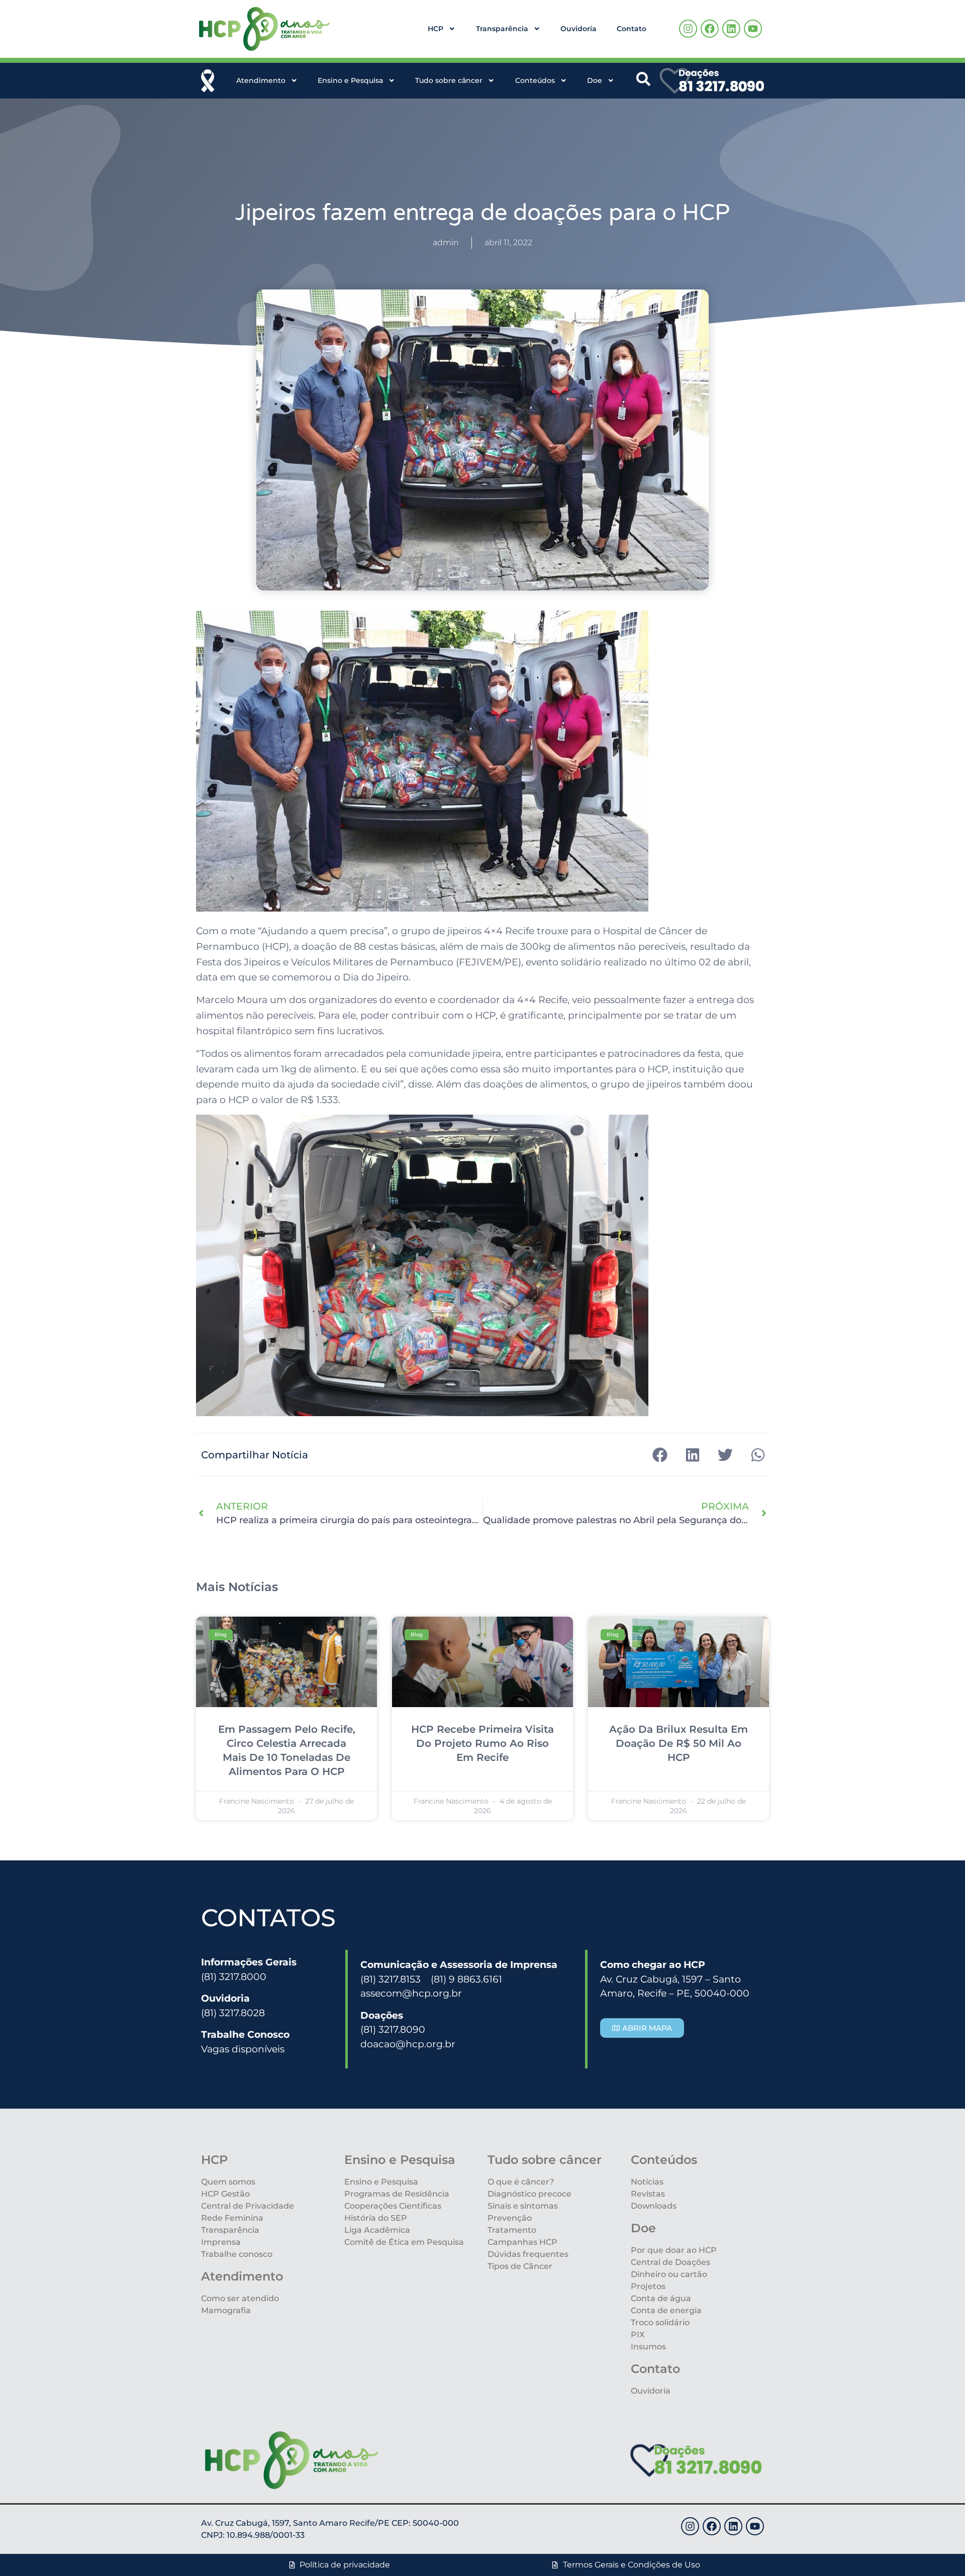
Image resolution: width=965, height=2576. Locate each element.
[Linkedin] (731, 29)
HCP (436, 29)
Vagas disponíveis (243, 2049)
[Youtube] (753, 29)
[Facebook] (710, 29)
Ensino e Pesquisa (350, 80)
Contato (632, 29)
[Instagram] (688, 29)
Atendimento (261, 80)
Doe (595, 80)
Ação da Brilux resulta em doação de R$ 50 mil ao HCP (679, 1743)
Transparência (502, 29)
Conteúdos (535, 80)
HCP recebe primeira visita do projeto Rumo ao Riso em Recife (482, 1743)
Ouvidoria (578, 29)
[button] (660, 1455)
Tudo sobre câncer (449, 80)
